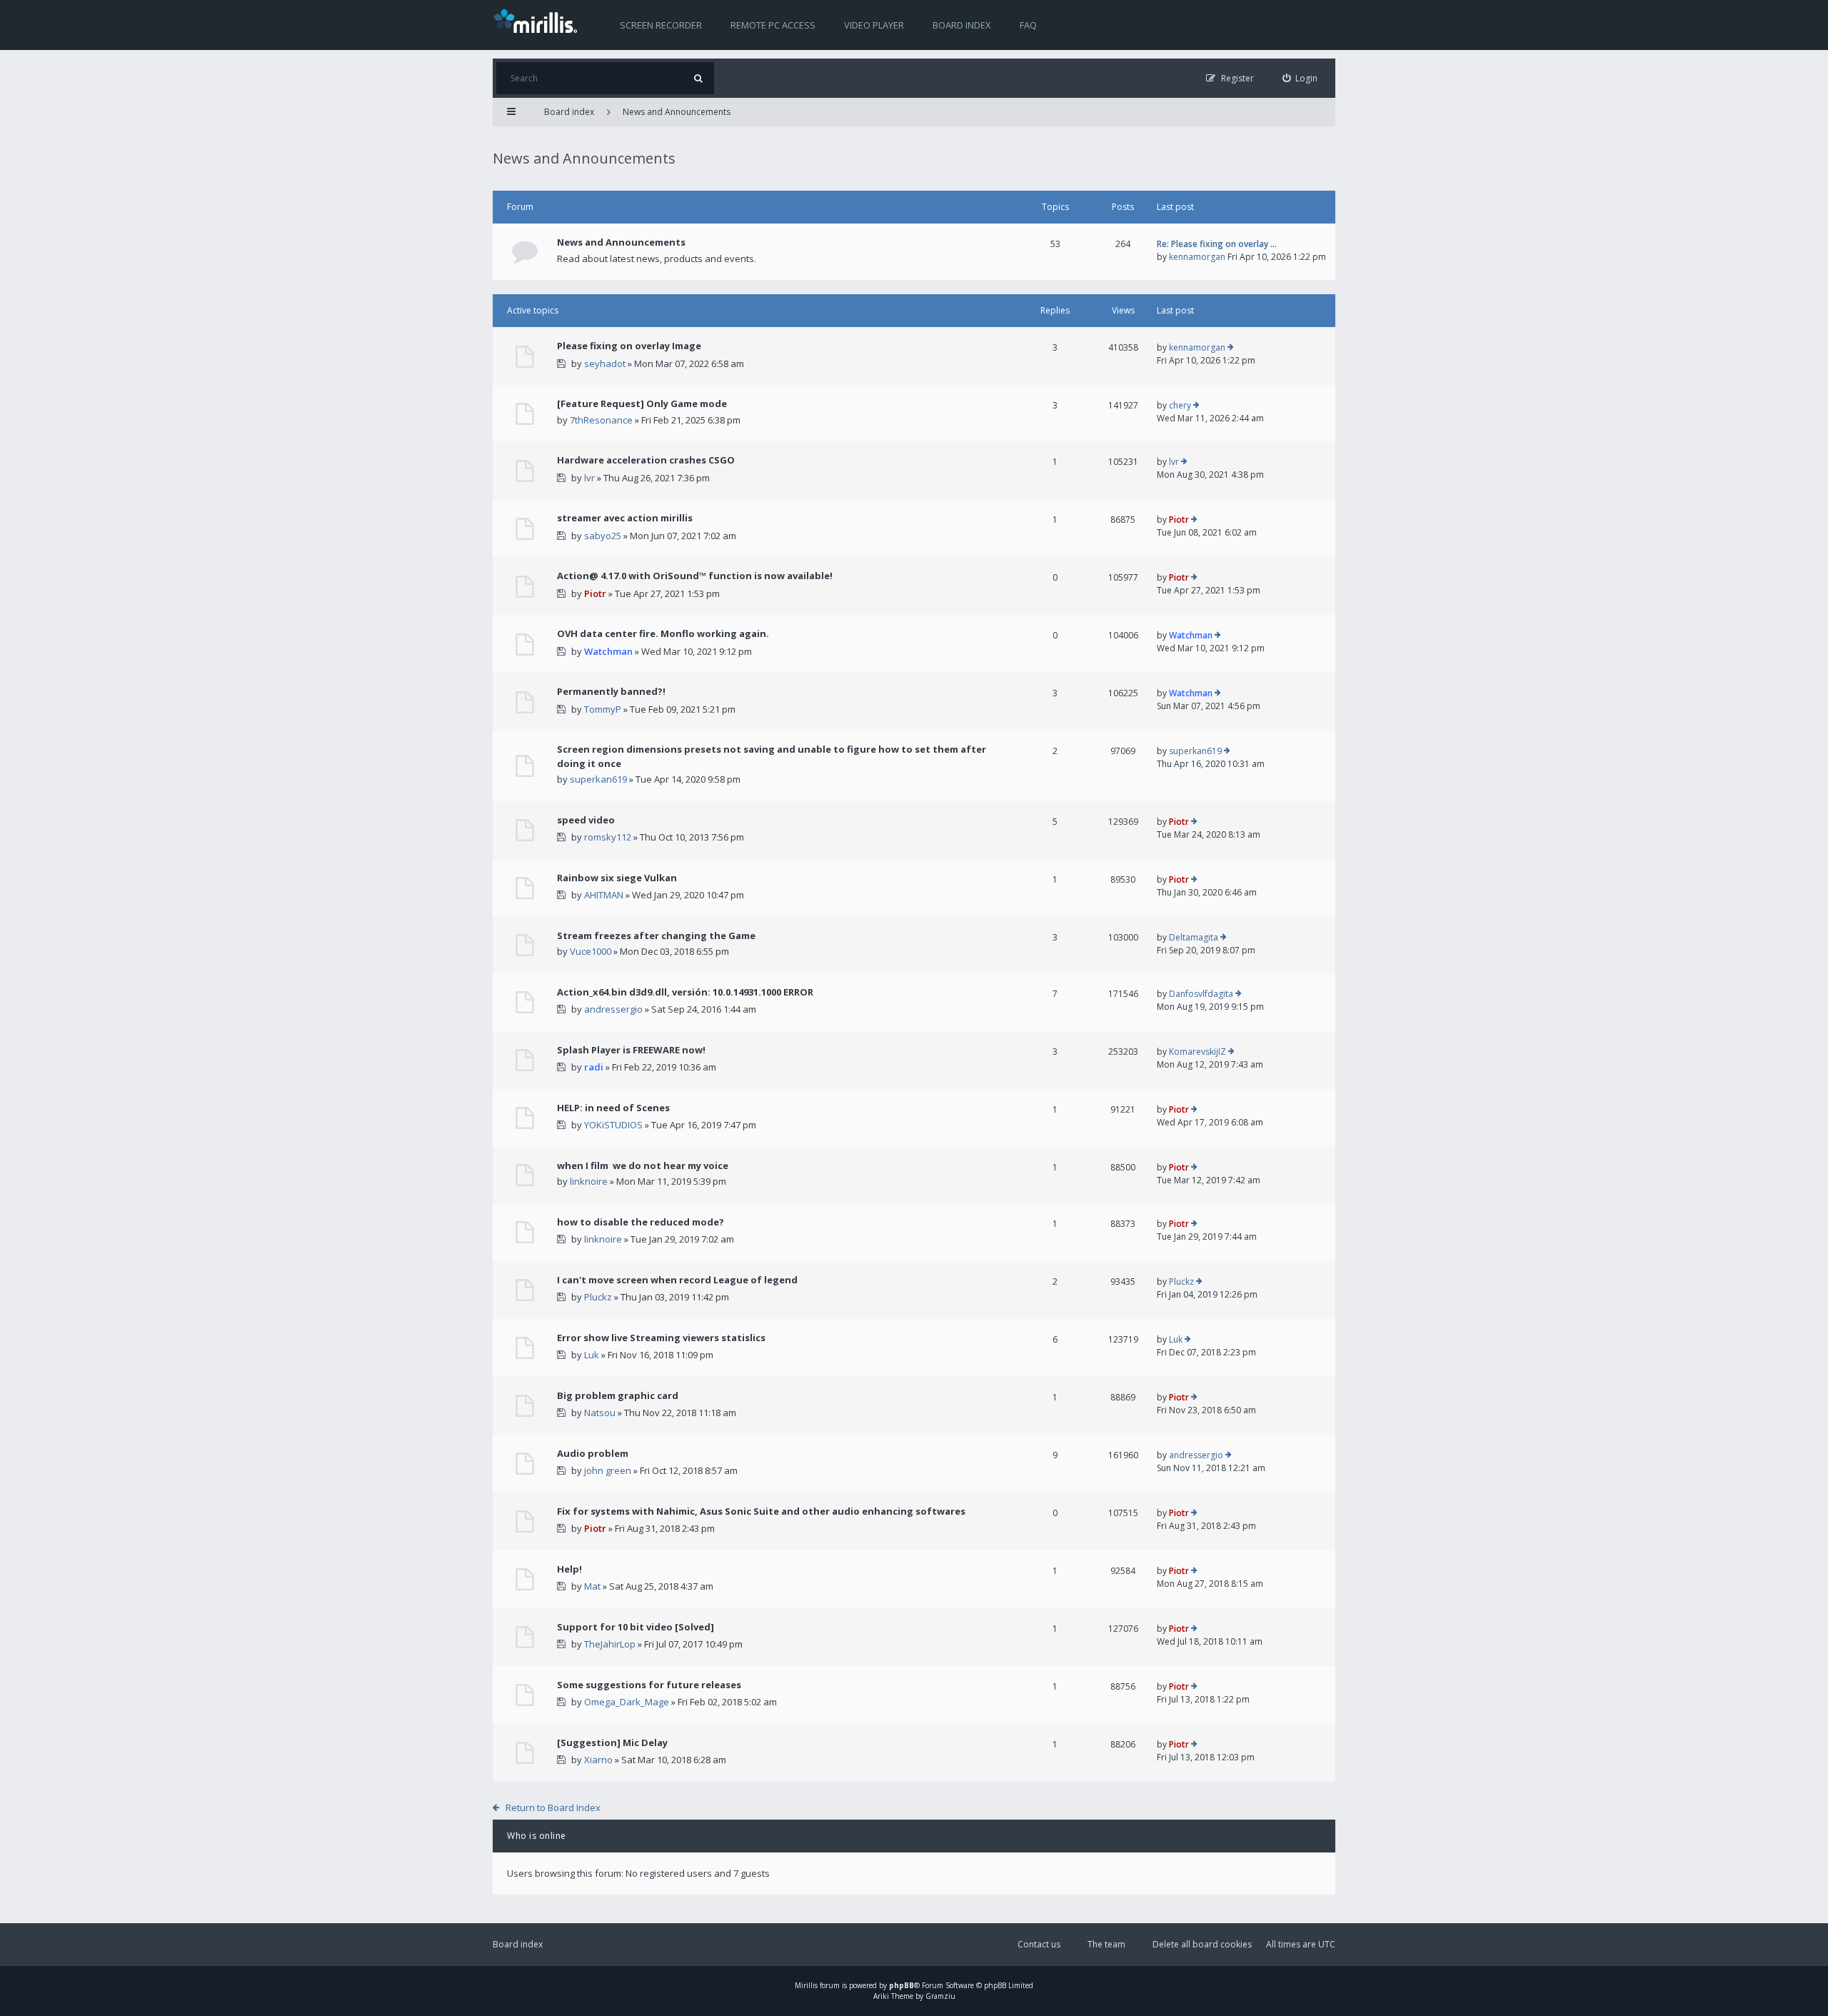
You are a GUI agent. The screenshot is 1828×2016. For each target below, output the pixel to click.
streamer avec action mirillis (625, 518)
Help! (569, 1569)
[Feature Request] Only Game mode (642, 403)
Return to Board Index (553, 1807)
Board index (962, 25)
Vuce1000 (591, 951)
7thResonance (601, 420)
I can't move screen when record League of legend (677, 1280)
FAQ (1028, 25)
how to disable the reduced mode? (641, 1222)
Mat (592, 1586)
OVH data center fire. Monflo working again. (663, 633)
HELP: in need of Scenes (613, 1108)
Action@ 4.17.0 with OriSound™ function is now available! (695, 576)
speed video (586, 820)
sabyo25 (603, 536)
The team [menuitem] (1106, 1944)
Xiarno (598, 1760)
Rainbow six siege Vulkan (617, 878)
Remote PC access (773, 25)
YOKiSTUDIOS (613, 1125)
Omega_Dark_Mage (627, 1702)
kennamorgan (1197, 257)
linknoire (589, 1181)
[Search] (698, 78)
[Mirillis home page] (538, 20)
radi (594, 1067)
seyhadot (605, 363)
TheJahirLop (610, 1644)
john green (608, 1470)
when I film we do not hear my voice (643, 1165)
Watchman (608, 651)
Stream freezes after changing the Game (656, 936)
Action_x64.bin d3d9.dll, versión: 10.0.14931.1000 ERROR (685, 992)
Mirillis (806, 1985)
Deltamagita (1194, 937)
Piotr (1179, 520)
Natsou (600, 1413)
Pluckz (598, 1297)
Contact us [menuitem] (1039, 1944)
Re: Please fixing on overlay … (1217, 244)
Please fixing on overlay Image (629, 346)
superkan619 (598, 779)
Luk (592, 1355)
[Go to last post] (1231, 348)
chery (1180, 405)
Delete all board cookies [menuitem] (1202, 1944)
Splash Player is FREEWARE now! (631, 1050)
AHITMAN (604, 895)
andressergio (613, 1009)
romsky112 (608, 837)
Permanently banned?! (611, 691)
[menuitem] (1300, 78)
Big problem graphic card (618, 1395)
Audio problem (593, 1453)
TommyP (603, 709)
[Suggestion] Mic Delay (612, 1742)
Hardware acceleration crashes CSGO (646, 460)
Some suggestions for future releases (649, 1685)
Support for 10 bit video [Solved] (636, 1627)
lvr (589, 478)
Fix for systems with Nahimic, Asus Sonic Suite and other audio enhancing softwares (761, 1511)
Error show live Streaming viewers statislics (661, 1338)
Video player (874, 25)
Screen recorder (661, 25)
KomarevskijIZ (1197, 1052)
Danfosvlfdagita (1201, 994)
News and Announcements (677, 112)
